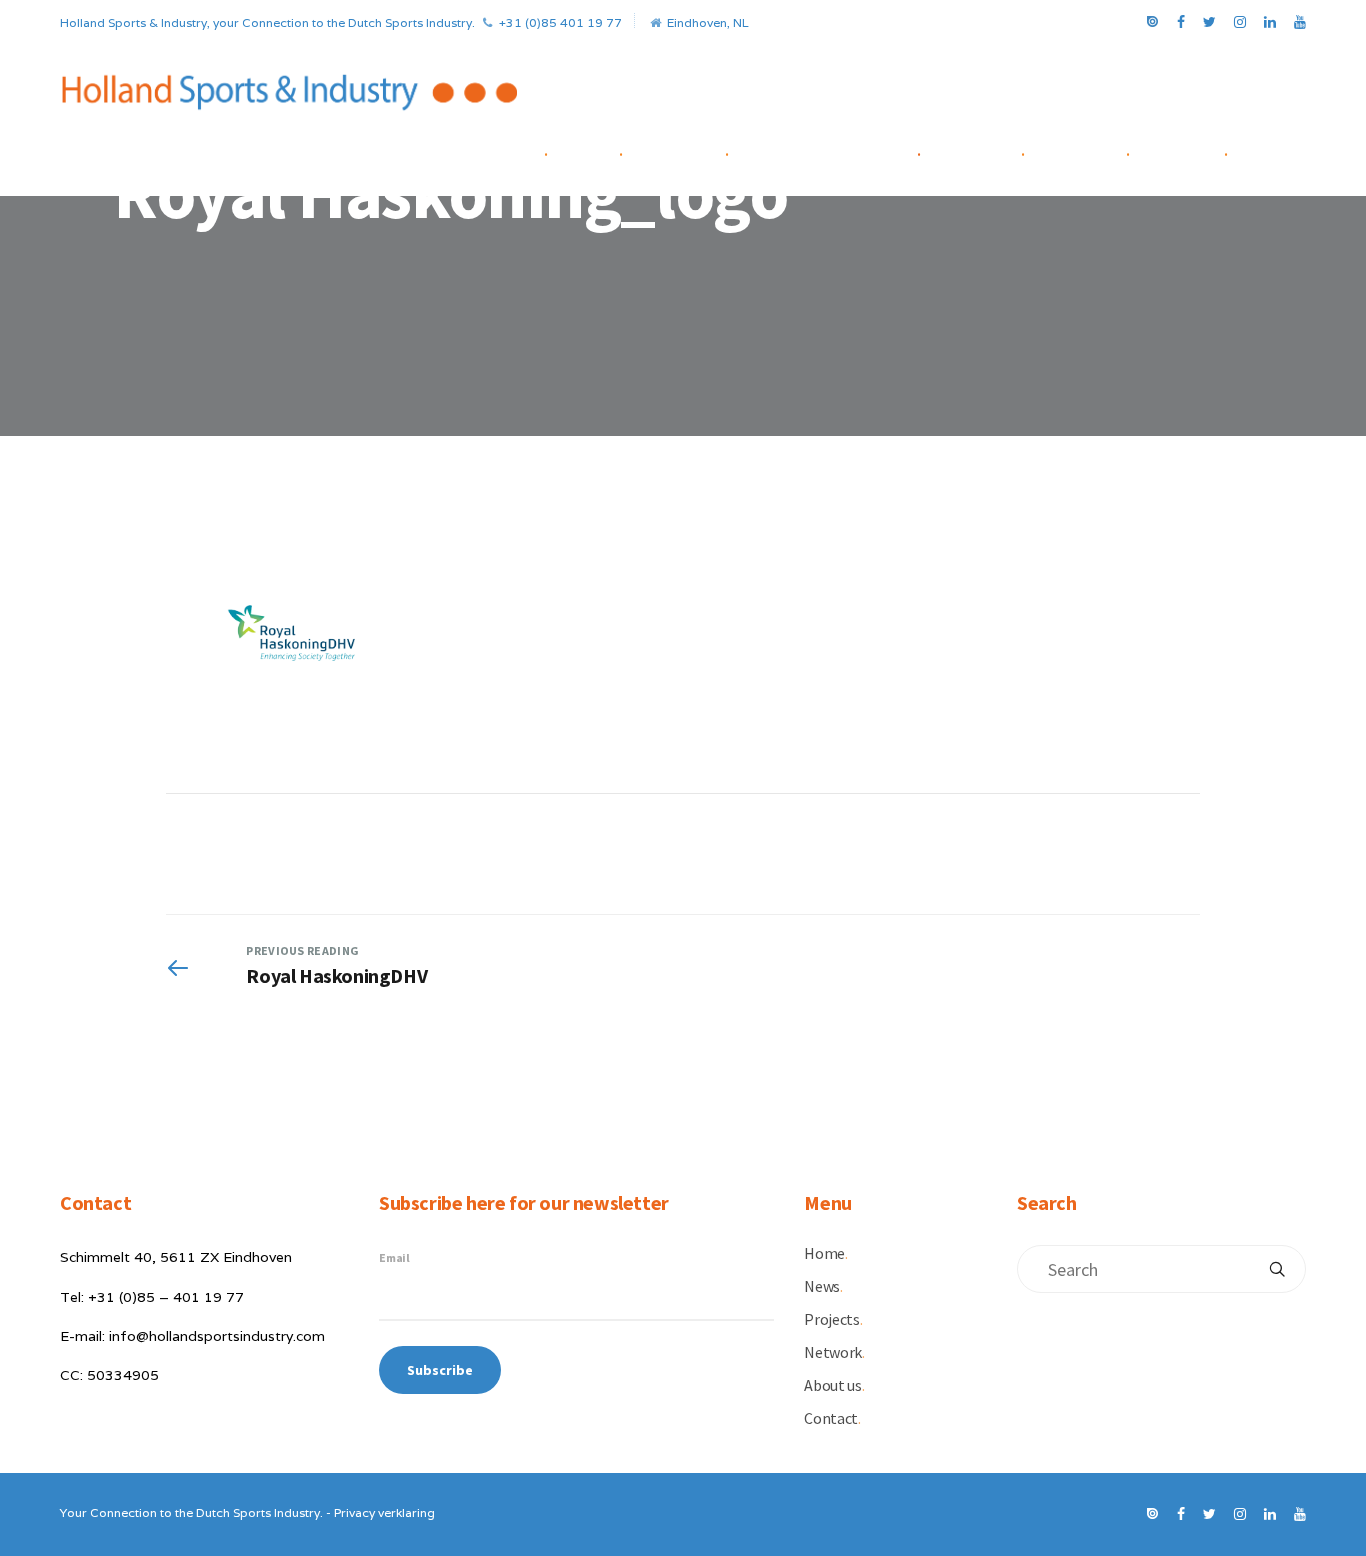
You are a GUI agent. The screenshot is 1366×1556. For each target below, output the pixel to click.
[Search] (1277, 1269)
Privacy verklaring (384, 1512)
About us (1095, 151)
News (602, 151)
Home (527, 151)
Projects (692, 151)
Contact (1196, 151)
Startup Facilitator (842, 151)
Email (394, 1257)
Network (989, 151)
